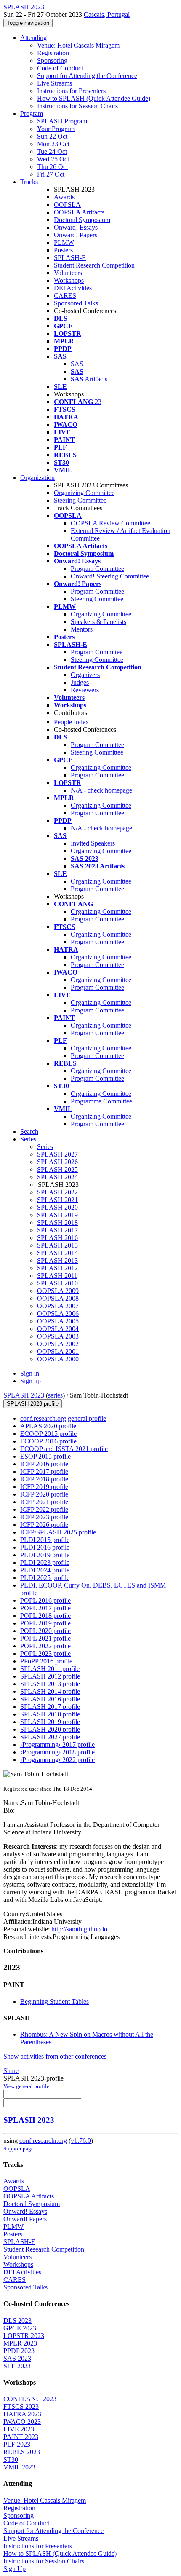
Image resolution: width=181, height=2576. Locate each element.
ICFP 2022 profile (44, 1509)
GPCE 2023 (20, 2328)
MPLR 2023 (20, 2343)
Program (32, 114)
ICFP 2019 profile (44, 1487)
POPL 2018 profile (45, 1616)
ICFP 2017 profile (44, 1471)
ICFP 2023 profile (44, 1517)
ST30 (11, 2460)
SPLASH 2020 (57, 1207)
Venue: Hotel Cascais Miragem (78, 45)
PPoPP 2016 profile (46, 1661)
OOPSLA (67, 205)
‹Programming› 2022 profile (57, 1760)
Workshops (69, 280)
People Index (71, 722)
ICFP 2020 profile (44, 1494)
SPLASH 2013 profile (50, 1684)
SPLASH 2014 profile (50, 1691)
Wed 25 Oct (53, 159)
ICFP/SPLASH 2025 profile (58, 1532)
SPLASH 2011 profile (50, 1669)
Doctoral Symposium (82, 220)
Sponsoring (52, 60)
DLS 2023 (17, 2320)
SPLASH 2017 (57, 1230)
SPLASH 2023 (24, 1395)
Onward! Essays (76, 227)
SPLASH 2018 (57, 1222)
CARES (65, 296)
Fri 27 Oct (51, 174)
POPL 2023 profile (45, 1654)
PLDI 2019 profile (45, 1555)
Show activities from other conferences (55, 2056)
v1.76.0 (81, 2141)
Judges (80, 682)
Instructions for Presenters (71, 91)
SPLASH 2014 (57, 1253)
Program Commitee (97, 652)
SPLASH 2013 (57, 1260)
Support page (19, 2149)
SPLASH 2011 (57, 1276)
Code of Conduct (60, 68)
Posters (63, 250)
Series (45, 1147)
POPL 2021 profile (45, 1638)
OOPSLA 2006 (58, 1313)
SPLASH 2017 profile (50, 1707)
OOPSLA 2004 (58, 1329)
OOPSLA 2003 (58, 1336)
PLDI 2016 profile (45, 1547)
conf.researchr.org (43, 2141)
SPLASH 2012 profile (50, 1676)
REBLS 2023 (22, 2452)
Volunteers (68, 273)
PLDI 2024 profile (45, 1570)
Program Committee (97, 569)
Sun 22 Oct (52, 136)
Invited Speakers (93, 843)
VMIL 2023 (19, 2467)
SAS (77, 364)
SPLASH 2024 (57, 1177)
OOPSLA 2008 (58, 1298)
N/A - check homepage (101, 790)
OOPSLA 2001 (58, 1351)
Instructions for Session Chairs (77, 106)
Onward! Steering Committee (110, 576)
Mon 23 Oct (53, 144)
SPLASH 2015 (57, 1245)
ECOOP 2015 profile (48, 1434)
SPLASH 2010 (57, 1283)
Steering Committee (80, 500)
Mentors (82, 629)
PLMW (64, 242)
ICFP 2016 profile (44, 1464)
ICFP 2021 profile (44, 1502)
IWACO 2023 (22, 2422)
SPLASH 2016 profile (50, 1699)
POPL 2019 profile (45, 1623)
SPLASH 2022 (57, 1192)
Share (11, 2071)
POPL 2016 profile (45, 1600)
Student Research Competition (94, 265)
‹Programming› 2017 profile (57, 1745)
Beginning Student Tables (55, 2002)
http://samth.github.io (79, 1929)
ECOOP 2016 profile (48, 1441)
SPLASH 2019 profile (50, 1722)
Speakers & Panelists (98, 622)
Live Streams (55, 83)
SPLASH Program (62, 121)
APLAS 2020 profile (48, 1426)
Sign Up (15, 2569)
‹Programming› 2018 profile (57, 1752)
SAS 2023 (17, 2358)
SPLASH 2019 (57, 1215)
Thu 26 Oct (52, 167)
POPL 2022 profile (45, 1646)
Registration (53, 53)
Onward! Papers (76, 235)
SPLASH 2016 (57, 1238)
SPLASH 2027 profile (50, 1737)
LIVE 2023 (19, 2429)
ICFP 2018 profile (44, 1479)
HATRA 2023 (22, 2414)
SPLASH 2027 (57, 1154)
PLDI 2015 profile (45, 1540)
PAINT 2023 (21, 2437)
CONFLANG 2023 (30, 2399)
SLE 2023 (17, 2366)
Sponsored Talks (76, 303)
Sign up (31, 1381)
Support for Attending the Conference (87, 76)
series (55, 1395)
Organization (37, 478)
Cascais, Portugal (107, 15)
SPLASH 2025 (57, 1169)
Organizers (85, 675)
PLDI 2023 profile (45, 1562)
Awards (64, 197)
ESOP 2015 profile (45, 1456)
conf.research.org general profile (63, 1418)
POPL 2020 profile (45, 1631)
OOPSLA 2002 (58, 1344)
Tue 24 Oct (52, 151)
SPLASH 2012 (57, 1268)
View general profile (26, 2086)
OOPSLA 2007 (58, 1306)
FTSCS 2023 (21, 2406)
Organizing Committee (84, 493)
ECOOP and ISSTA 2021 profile (64, 1449)
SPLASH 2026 (57, 1162)
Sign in (30, 1373)
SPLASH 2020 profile (50, 1729)
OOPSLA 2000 (58, 1359)
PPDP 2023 (19, 2351)
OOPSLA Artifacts (79, 212)
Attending (33, 38)
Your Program (56, 129)
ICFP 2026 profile (44, 1525)
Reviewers (85, 690)
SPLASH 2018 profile (50, 1714)
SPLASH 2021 (57, 1200)
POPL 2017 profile (45, 1608)
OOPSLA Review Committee (110, 523)
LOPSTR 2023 (24, 2336)
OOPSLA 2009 (58, 1291)
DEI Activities (73, 288)
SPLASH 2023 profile (33, 1404)
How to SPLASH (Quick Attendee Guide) (94, 98)
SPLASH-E (70, 258)
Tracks (29, 182)
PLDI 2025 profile (45, 1578)
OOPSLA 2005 (58, 1321)
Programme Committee (101, 1101)
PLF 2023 (17, 2444)
